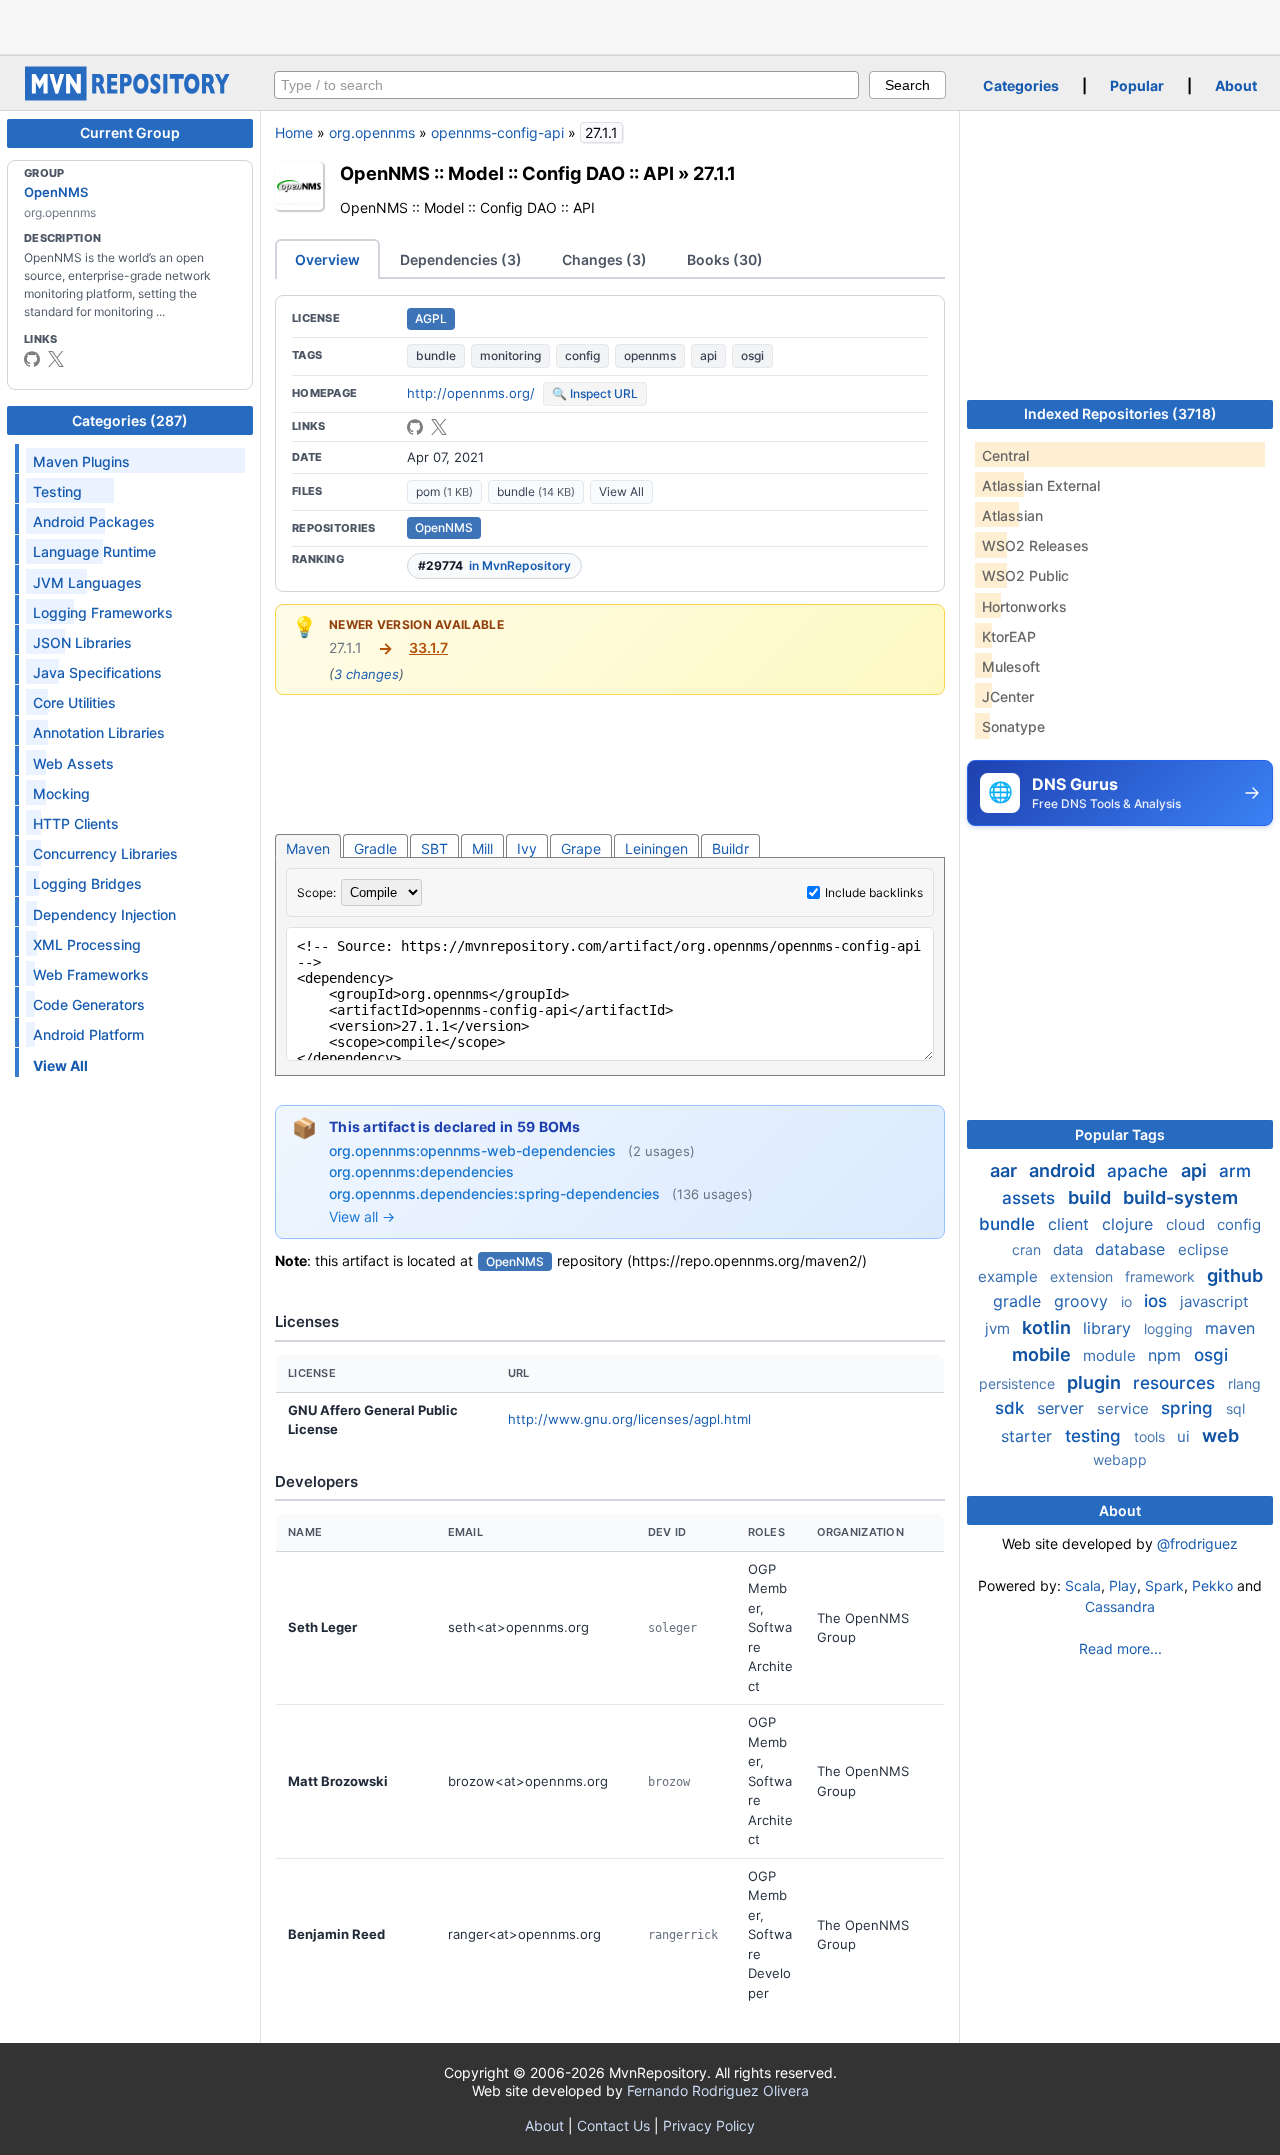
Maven (308, 848)
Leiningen (656, 848)
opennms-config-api (497, 132)
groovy (1083, 1301)
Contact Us (613, 2125)
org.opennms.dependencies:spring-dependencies (496, 1193)
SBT (434, 848)
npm (1167, 1355)
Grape (581, 848)
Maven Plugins (81, 461)
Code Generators (89, 1004)
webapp (1120, 1459)
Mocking (61, 793)
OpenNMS (56, 192)
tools (1151, 1436)
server (1063, 1408)
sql (1235, 1408)
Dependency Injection (104, 914)
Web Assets (73, 763)
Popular (1137, 85)
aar (1005, 1170)
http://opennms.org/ (471, 393)
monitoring (510, 355)
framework (1162, 1276)
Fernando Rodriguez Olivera (718, 2090)
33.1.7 (428, 647)
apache (1140, 1171)
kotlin (1048, 1327)
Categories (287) (130, 420)
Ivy (527, 848)
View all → (362, 1216)
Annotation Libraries (99, 732)
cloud (1187, 1224)
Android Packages (94, 521)
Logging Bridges (87, 883)
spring (1189, 1408)
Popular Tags (1120, 1134)
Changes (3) (604, 259)
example (1010, 1276)
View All (621, 491)
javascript (1214, 1301)
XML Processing (87, 944)
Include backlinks (874, 892)
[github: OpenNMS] (32, 359)
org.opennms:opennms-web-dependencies (474, 1150)
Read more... (1120, 1648)
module (1111, 1355)
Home (294, 132)
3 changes (366, 674)
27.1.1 (714, 173)
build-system (1180, 1197)
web (1220, 1435)
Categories (1021, 85)
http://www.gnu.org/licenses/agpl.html (629, 1419)
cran (1028, 1249)
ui (1185, 1436)
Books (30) (725, 259)
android (1064, 1170)
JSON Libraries (82, 642)
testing (1095, 1436)
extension (1083, 1276)
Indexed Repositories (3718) (1120, 413)
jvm (999, 1328)
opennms (650, 355)
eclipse (1203, 1249)
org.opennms (372, 132)
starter (1029, 1436)
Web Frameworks (91, 974)
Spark (1164, 1585)
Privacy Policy (709, 2125)
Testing (57, 491)
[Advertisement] (640, 25)
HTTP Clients (76, 823)
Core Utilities (74, 702)
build (1091, 1197)
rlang (1244, 1383)
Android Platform (88, 1034)
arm (1235, 1171)
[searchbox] (566, 85)
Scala (1083, 1585)
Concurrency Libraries (105, 853)
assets (1031, 1198)
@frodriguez (1197, 1543)
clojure (1130, 1224)
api (708, 355)
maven (1230, 1328)
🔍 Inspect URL (595, 393)
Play (1123, 1585)
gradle (1019, 1301)
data (1070, 1249)
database (1132, 1249)
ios (1158, 1301)
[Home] (130, 95)
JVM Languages (87, 582)
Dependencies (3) (461, 259)
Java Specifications (97, 672)
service (1125, 1408)
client (1071, 1224)
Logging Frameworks (103, 612)
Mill (482, 848)
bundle (436, 355)
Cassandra (1120, 1606)
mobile (1043, 1354)
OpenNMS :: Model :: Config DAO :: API (507, 173)
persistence (1019, 1383)
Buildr (730, 848)
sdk (1012, 1408)
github (1235, 1275)
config (582, 355)
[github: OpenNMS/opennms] (415, 427)
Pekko (1212, 1585)
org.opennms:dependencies (421, 1171)
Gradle (375, 848)
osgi (752, 355)
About (1236, 85)
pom (444, 491)
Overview (327, 259)
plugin (1096, 1382)
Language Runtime (94, 551)
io (1128, 1301)
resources (1176, 1383)
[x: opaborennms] (56, 359)
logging (1170, 1328)
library (1109, 1328)
